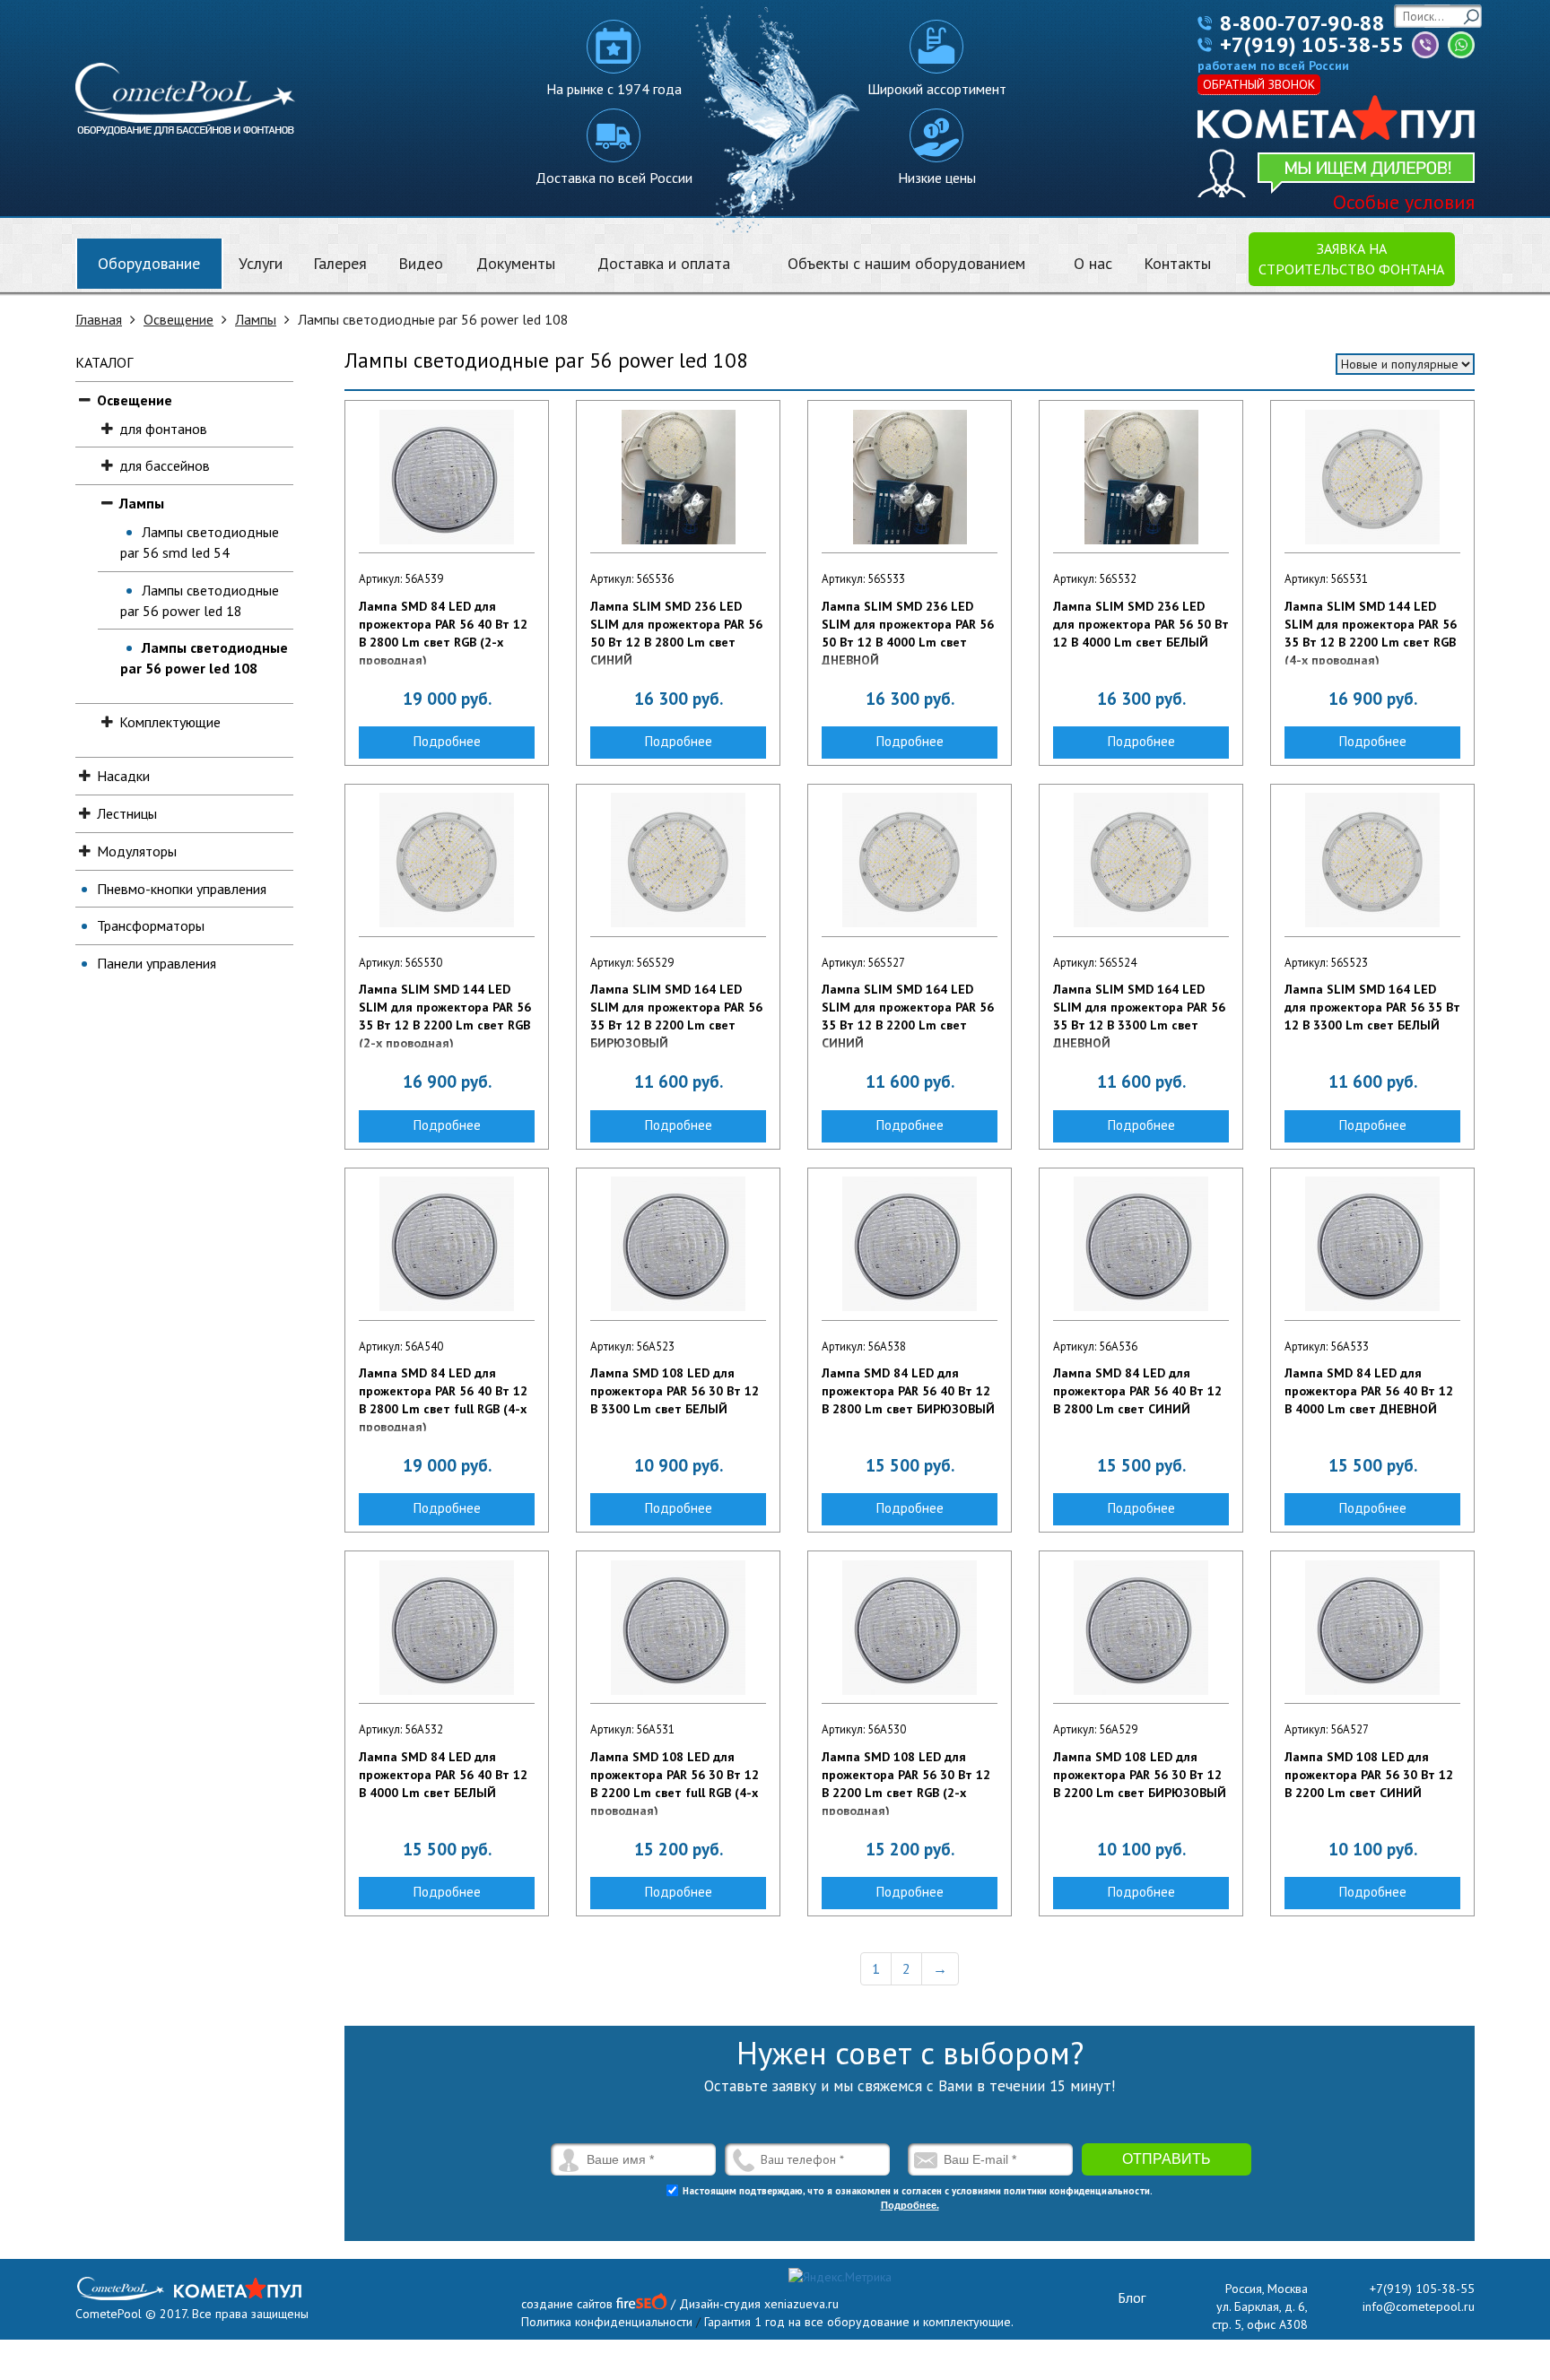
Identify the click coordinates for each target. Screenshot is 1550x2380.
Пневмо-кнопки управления (182, 889)
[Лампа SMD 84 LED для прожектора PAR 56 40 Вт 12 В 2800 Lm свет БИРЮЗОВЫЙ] (910, 1244)
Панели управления (157, 963)
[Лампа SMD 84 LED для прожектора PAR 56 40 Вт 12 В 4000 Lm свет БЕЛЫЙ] (447, 1628)
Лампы (256, 319)
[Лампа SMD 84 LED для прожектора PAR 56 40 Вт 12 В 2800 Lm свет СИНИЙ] (1141, 1244)
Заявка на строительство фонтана (1351, 259)
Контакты (1177, 263)
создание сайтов (567, 2304)
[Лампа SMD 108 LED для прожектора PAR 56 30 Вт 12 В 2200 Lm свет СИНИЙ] (1372, 1628)
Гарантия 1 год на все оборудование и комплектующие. (859, 2322)
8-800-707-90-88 (1302, 23)
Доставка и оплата (664, 263)
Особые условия (1404, 202)
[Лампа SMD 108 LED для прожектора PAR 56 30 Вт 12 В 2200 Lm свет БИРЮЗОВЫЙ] (1141, 1628)
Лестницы (127, 813)
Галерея (340, 263)
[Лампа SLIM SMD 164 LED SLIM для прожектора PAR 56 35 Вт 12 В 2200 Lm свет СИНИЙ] (910, 860)
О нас (1093, 263)
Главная (99, 319)
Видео (421, 263)
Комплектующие (170, 722)
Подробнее (447, 741)
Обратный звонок (1259, 84)
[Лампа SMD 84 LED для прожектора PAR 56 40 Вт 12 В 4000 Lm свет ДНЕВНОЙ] (1372, 1244)
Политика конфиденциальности (607, 2322)
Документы (516, 263)
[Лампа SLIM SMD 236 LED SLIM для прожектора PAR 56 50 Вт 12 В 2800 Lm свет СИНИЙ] (678, 477)
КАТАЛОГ (104, 362)
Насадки (123, 776)
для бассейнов (165, 465)
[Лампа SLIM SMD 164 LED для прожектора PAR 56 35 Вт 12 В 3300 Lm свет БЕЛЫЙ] (1372, 860)
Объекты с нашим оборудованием (906, 263)
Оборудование (149, 263)
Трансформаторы (151, 925)
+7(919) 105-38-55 (1312, 44)
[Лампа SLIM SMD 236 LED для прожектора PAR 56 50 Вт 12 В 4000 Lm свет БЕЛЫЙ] (1141, 477)
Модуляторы (137, 851)
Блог (1132, 2297)
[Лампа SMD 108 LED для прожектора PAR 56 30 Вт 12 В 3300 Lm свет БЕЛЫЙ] (678, 1244)
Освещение (179, 319)
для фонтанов (163, 429)
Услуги (261, 263)
